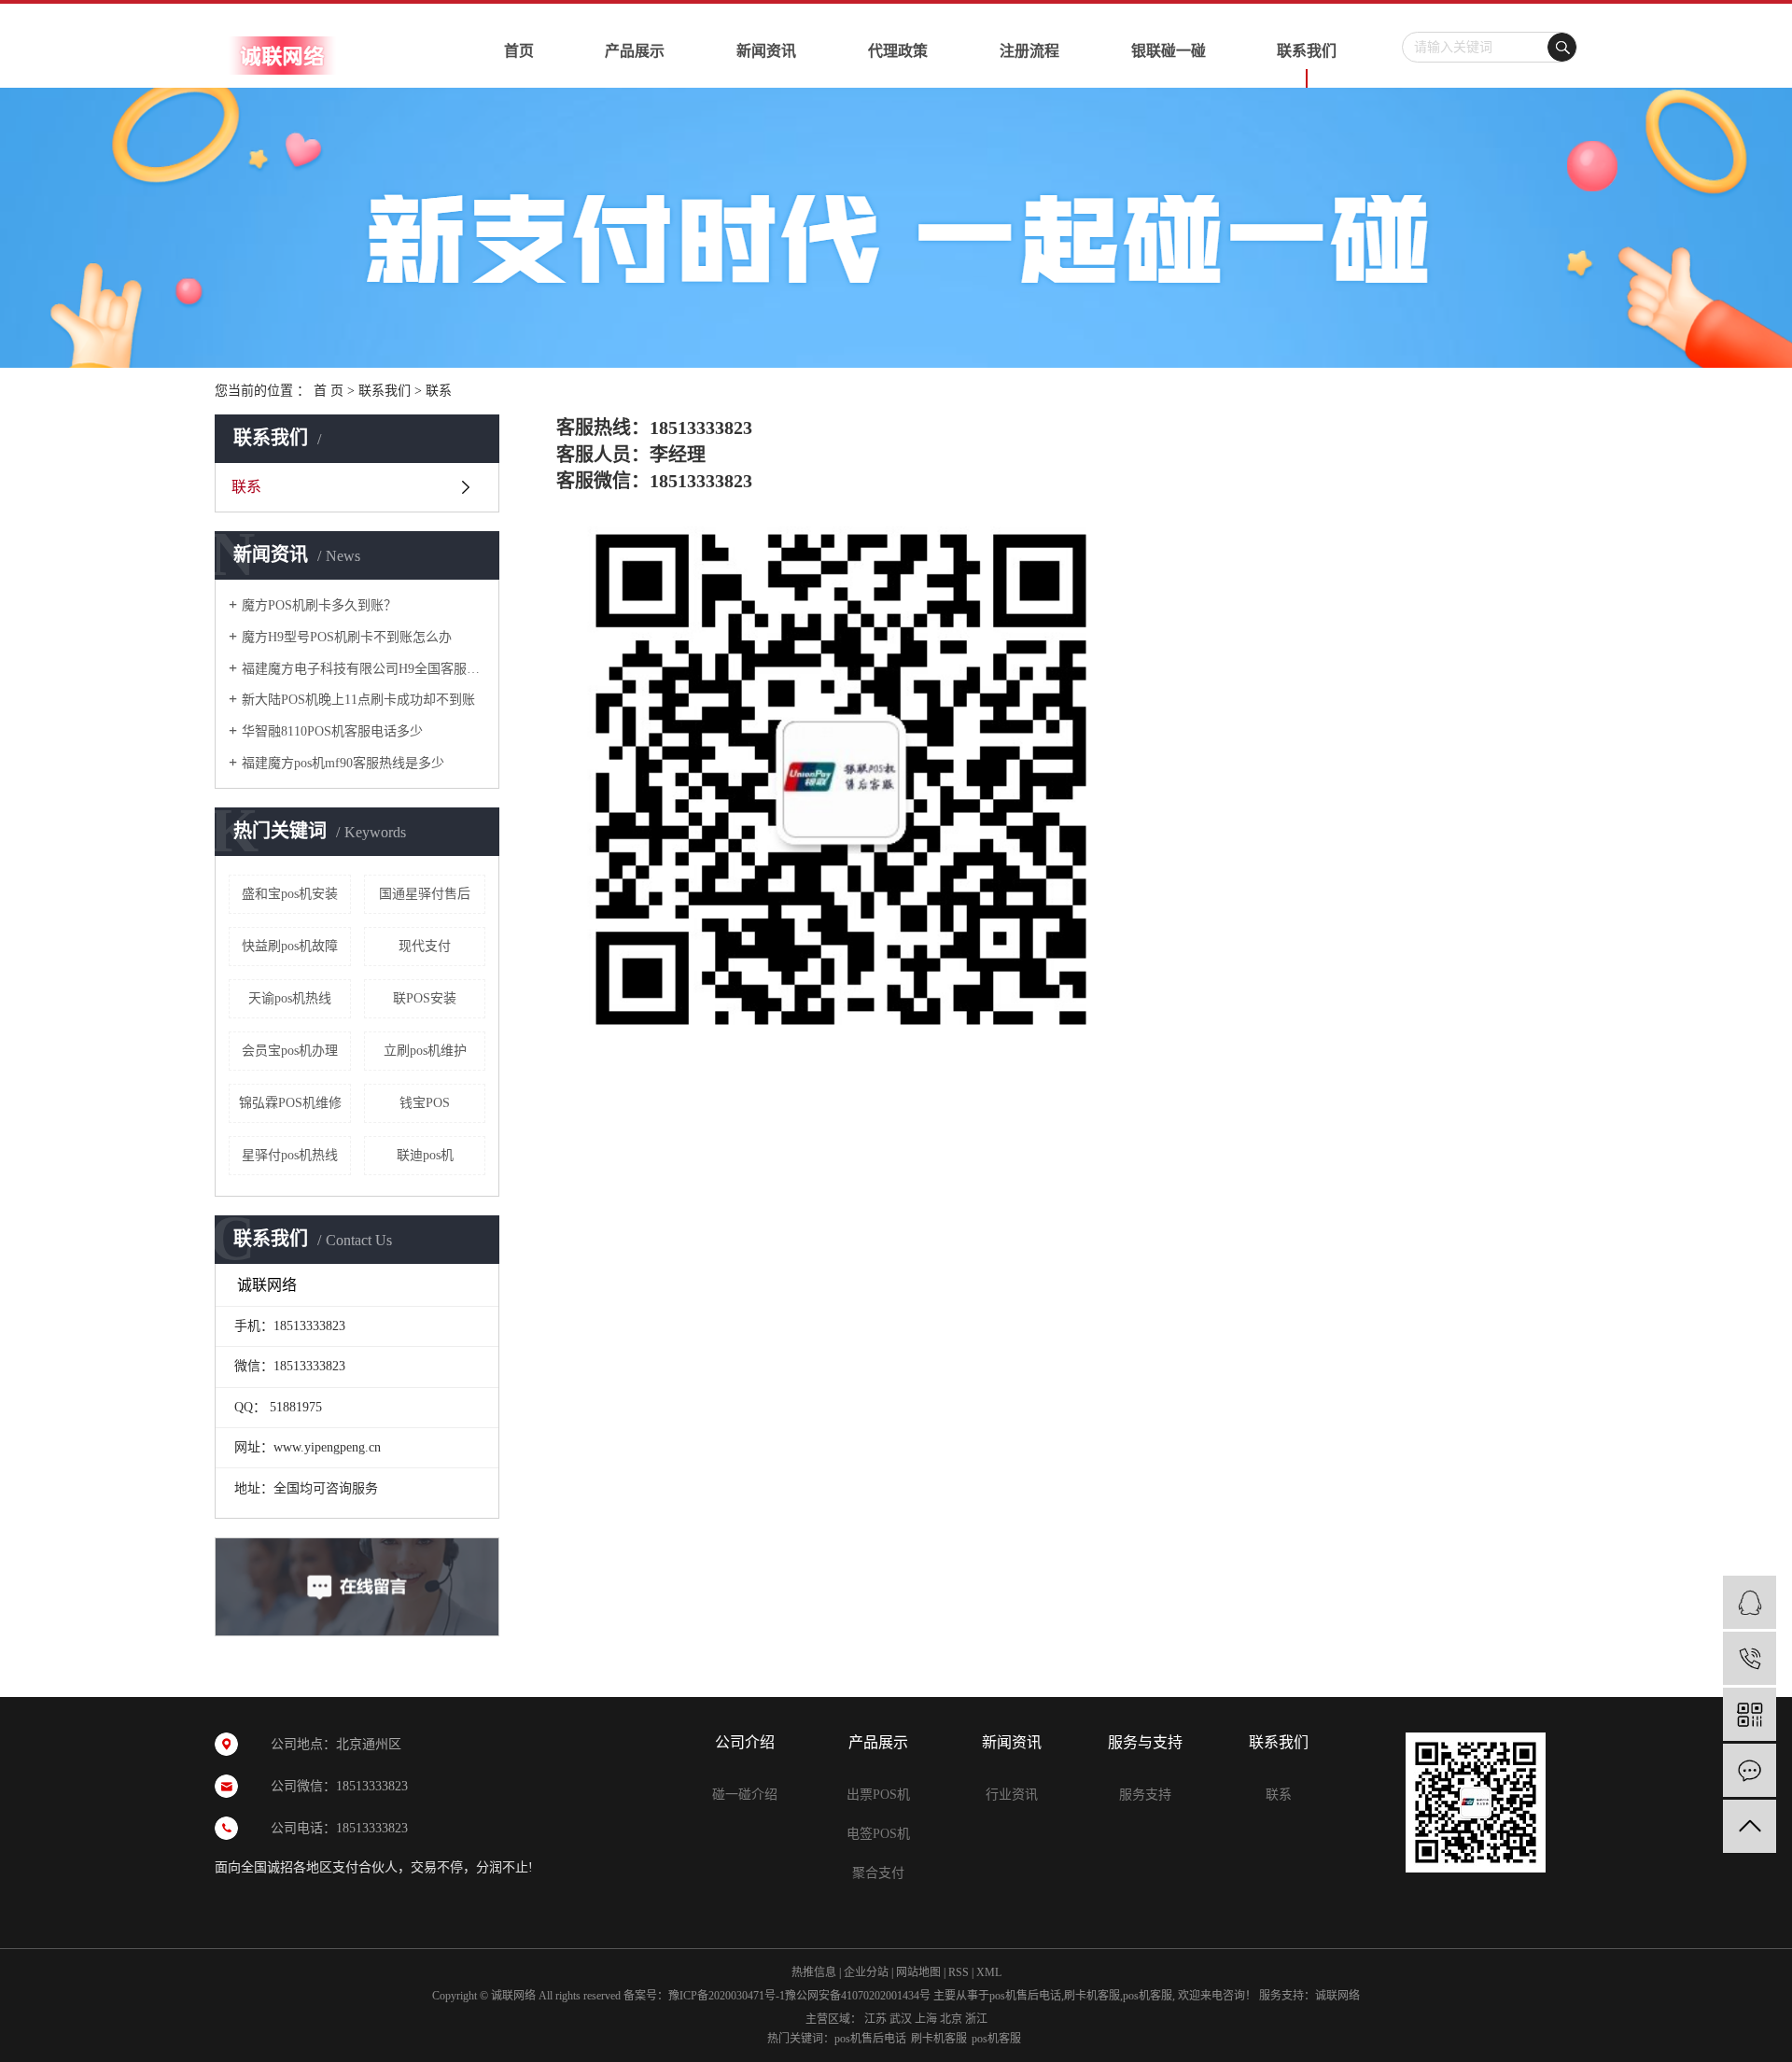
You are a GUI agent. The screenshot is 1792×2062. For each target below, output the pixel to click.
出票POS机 (878, 1795)
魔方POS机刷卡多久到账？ (319, 605)
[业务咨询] (1750, 1602)
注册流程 (1029, 51)
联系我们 (1307, 51)
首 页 (329, 391)
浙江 (976, 2019)
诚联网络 (1337, 1996)
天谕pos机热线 (290, 998)
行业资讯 (1012, 1795)
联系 (246, 487)
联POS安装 (425, 998)
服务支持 (1145, 1795)
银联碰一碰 (1169, 51)
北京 (951, 2019)
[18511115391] (1750, 1658)
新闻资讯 (766, 51)
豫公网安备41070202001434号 (858, 1996)
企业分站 (866, 1972)
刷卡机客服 (1092, 1996)
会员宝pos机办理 (290, 1051)
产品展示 (635, 51)
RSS (959, 1972)
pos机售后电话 (1025, 1996)
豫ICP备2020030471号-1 (727, 1996)
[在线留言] (1750, 1770)
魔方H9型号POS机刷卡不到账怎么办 (347, 637)
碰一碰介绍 (745, 1795)
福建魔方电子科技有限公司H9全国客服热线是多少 (364, 669)
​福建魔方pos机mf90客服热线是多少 (343, 763)
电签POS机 (878, 1834)
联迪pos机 (425, 1155)
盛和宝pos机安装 (290, 894)
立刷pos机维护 (425, 1051)
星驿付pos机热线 (290, 1155)
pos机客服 (1148, 1996)
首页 (519, 51)
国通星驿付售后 (425, 894)
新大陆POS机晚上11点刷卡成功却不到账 (358, 700)
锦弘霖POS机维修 (290, 1103)
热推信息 (814, 1972)
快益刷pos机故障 (290, 946)
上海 (926, 2019)
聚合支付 (878, 1873)
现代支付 (425, 946)
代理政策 (898, 51)
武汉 (901, 2019)
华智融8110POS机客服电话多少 (332, 731)
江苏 (875, 2019)
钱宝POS (425, 1103)
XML (989, 1972)
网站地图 (918, 1972)
